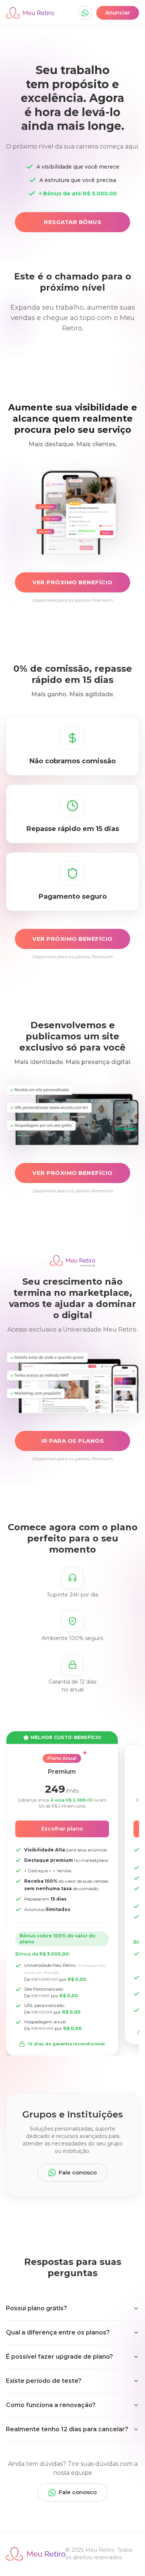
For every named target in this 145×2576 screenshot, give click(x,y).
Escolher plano (62, 1829)
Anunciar (118, 13)
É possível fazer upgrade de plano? (59, 2357)
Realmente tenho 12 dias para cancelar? (67, 2429)
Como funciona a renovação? (51, 2405)
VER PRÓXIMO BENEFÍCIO (72, 582)
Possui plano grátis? (36, 2308)
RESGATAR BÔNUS (72, 222)
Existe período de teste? (44, 2381)
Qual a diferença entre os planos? (58, 2332)
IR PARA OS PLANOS (73, 1441)
